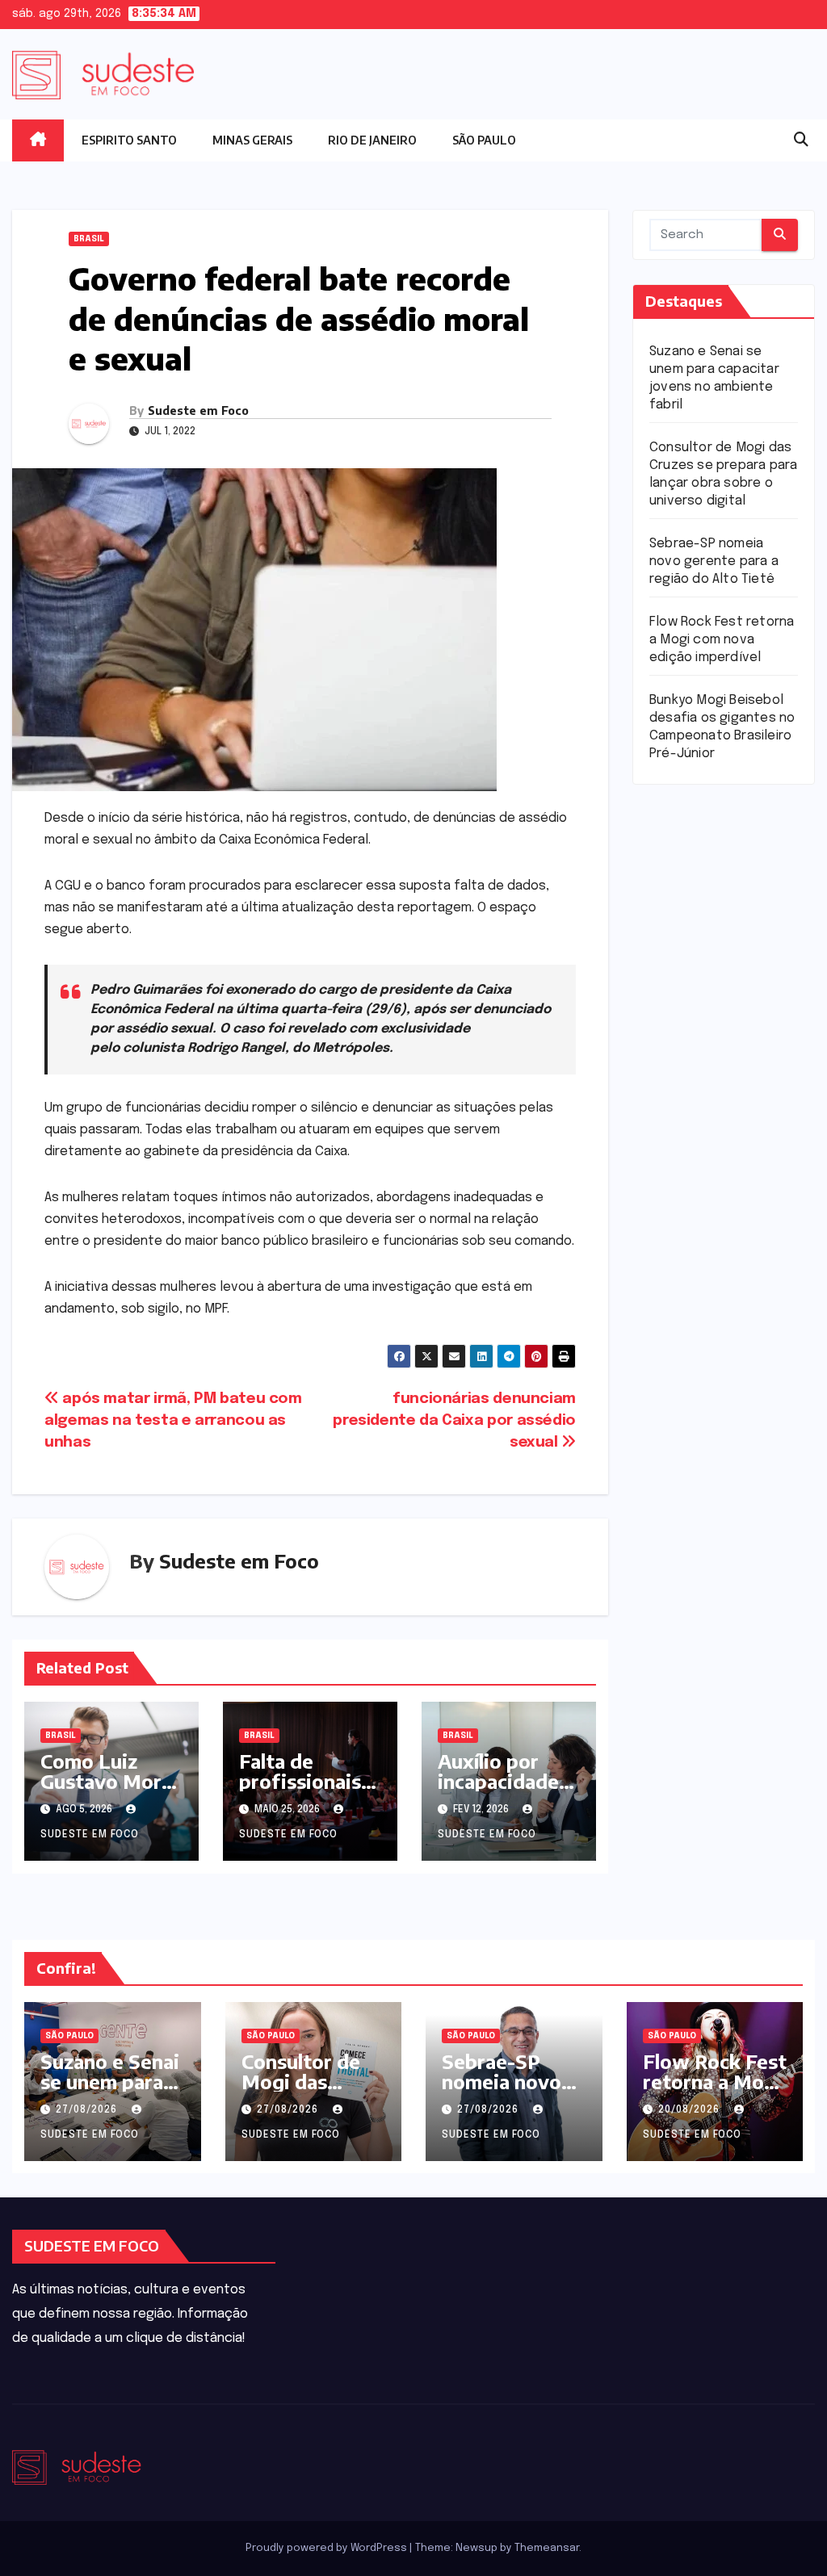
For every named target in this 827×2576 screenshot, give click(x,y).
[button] (801, 140)
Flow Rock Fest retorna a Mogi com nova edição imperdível (722, 640)
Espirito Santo (129, 140)
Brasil (89, 239)
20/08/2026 (691, 2110)
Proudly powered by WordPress (327, 2548)
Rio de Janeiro (372, 140)
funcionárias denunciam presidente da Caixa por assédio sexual (454, 1421)
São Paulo (484, 140)
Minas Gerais (252, 140)
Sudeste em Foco (198, 410)
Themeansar (547, 2548)
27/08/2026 (88, 2110)
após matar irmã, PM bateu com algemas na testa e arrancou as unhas (173, 1421)
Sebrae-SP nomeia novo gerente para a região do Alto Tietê (714, 561)
